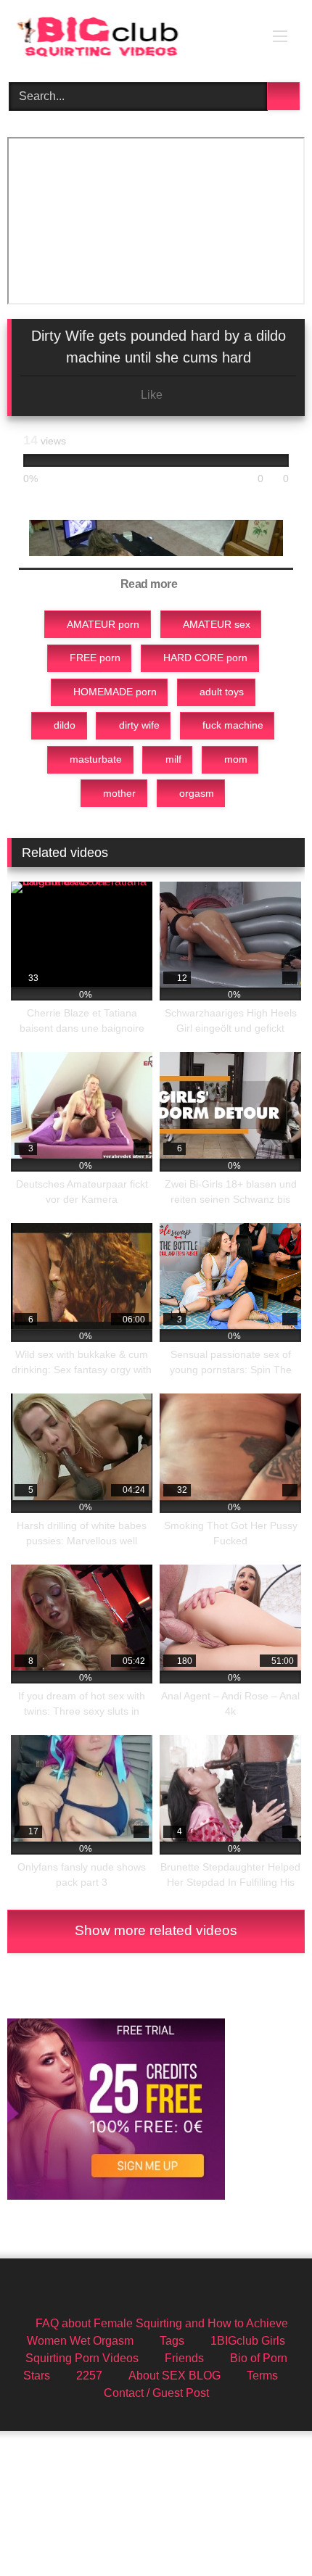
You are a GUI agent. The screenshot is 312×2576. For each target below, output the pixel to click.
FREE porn (95, 658)
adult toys (222, 692)
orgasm (197, 793)
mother (119, 793)
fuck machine (233, 725)
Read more (150, 584)
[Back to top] (268, 2533)
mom (236, 759)
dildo (65, 725)
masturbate (96, 759)
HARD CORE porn (205, 658)
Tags (172, 2341)
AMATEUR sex (217, 624)
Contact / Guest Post (156, 2393)
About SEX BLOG (175, 2376)
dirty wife (139, 725)
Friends (184, 2358)
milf (173, 759)
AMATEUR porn (103, 624)
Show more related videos (156, 1930)
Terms (262, 2376)
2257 (89, 2376)
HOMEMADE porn (115, 692)
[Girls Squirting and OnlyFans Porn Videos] (128, 39)
